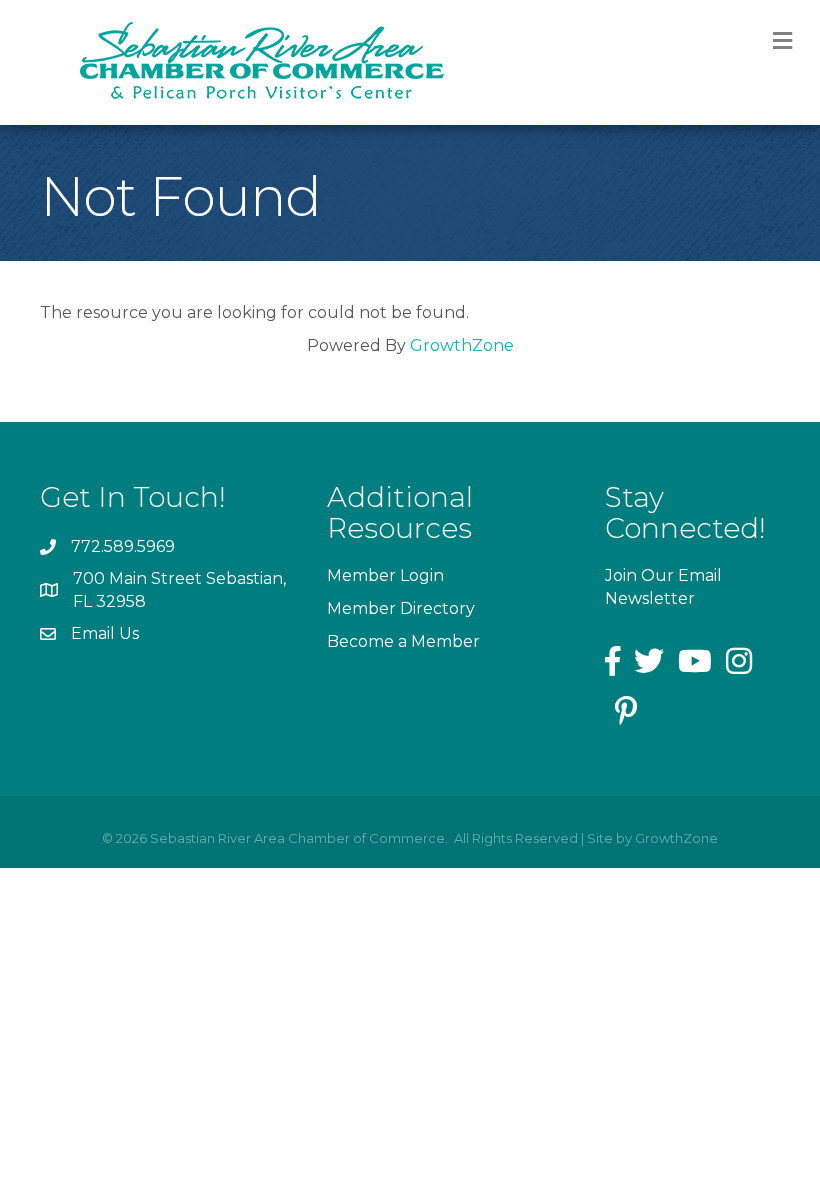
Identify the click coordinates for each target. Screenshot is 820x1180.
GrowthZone (462, 345)
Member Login (385, 575)
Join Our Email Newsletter (663, 587)
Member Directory (401, 608)
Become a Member (403, 641)
